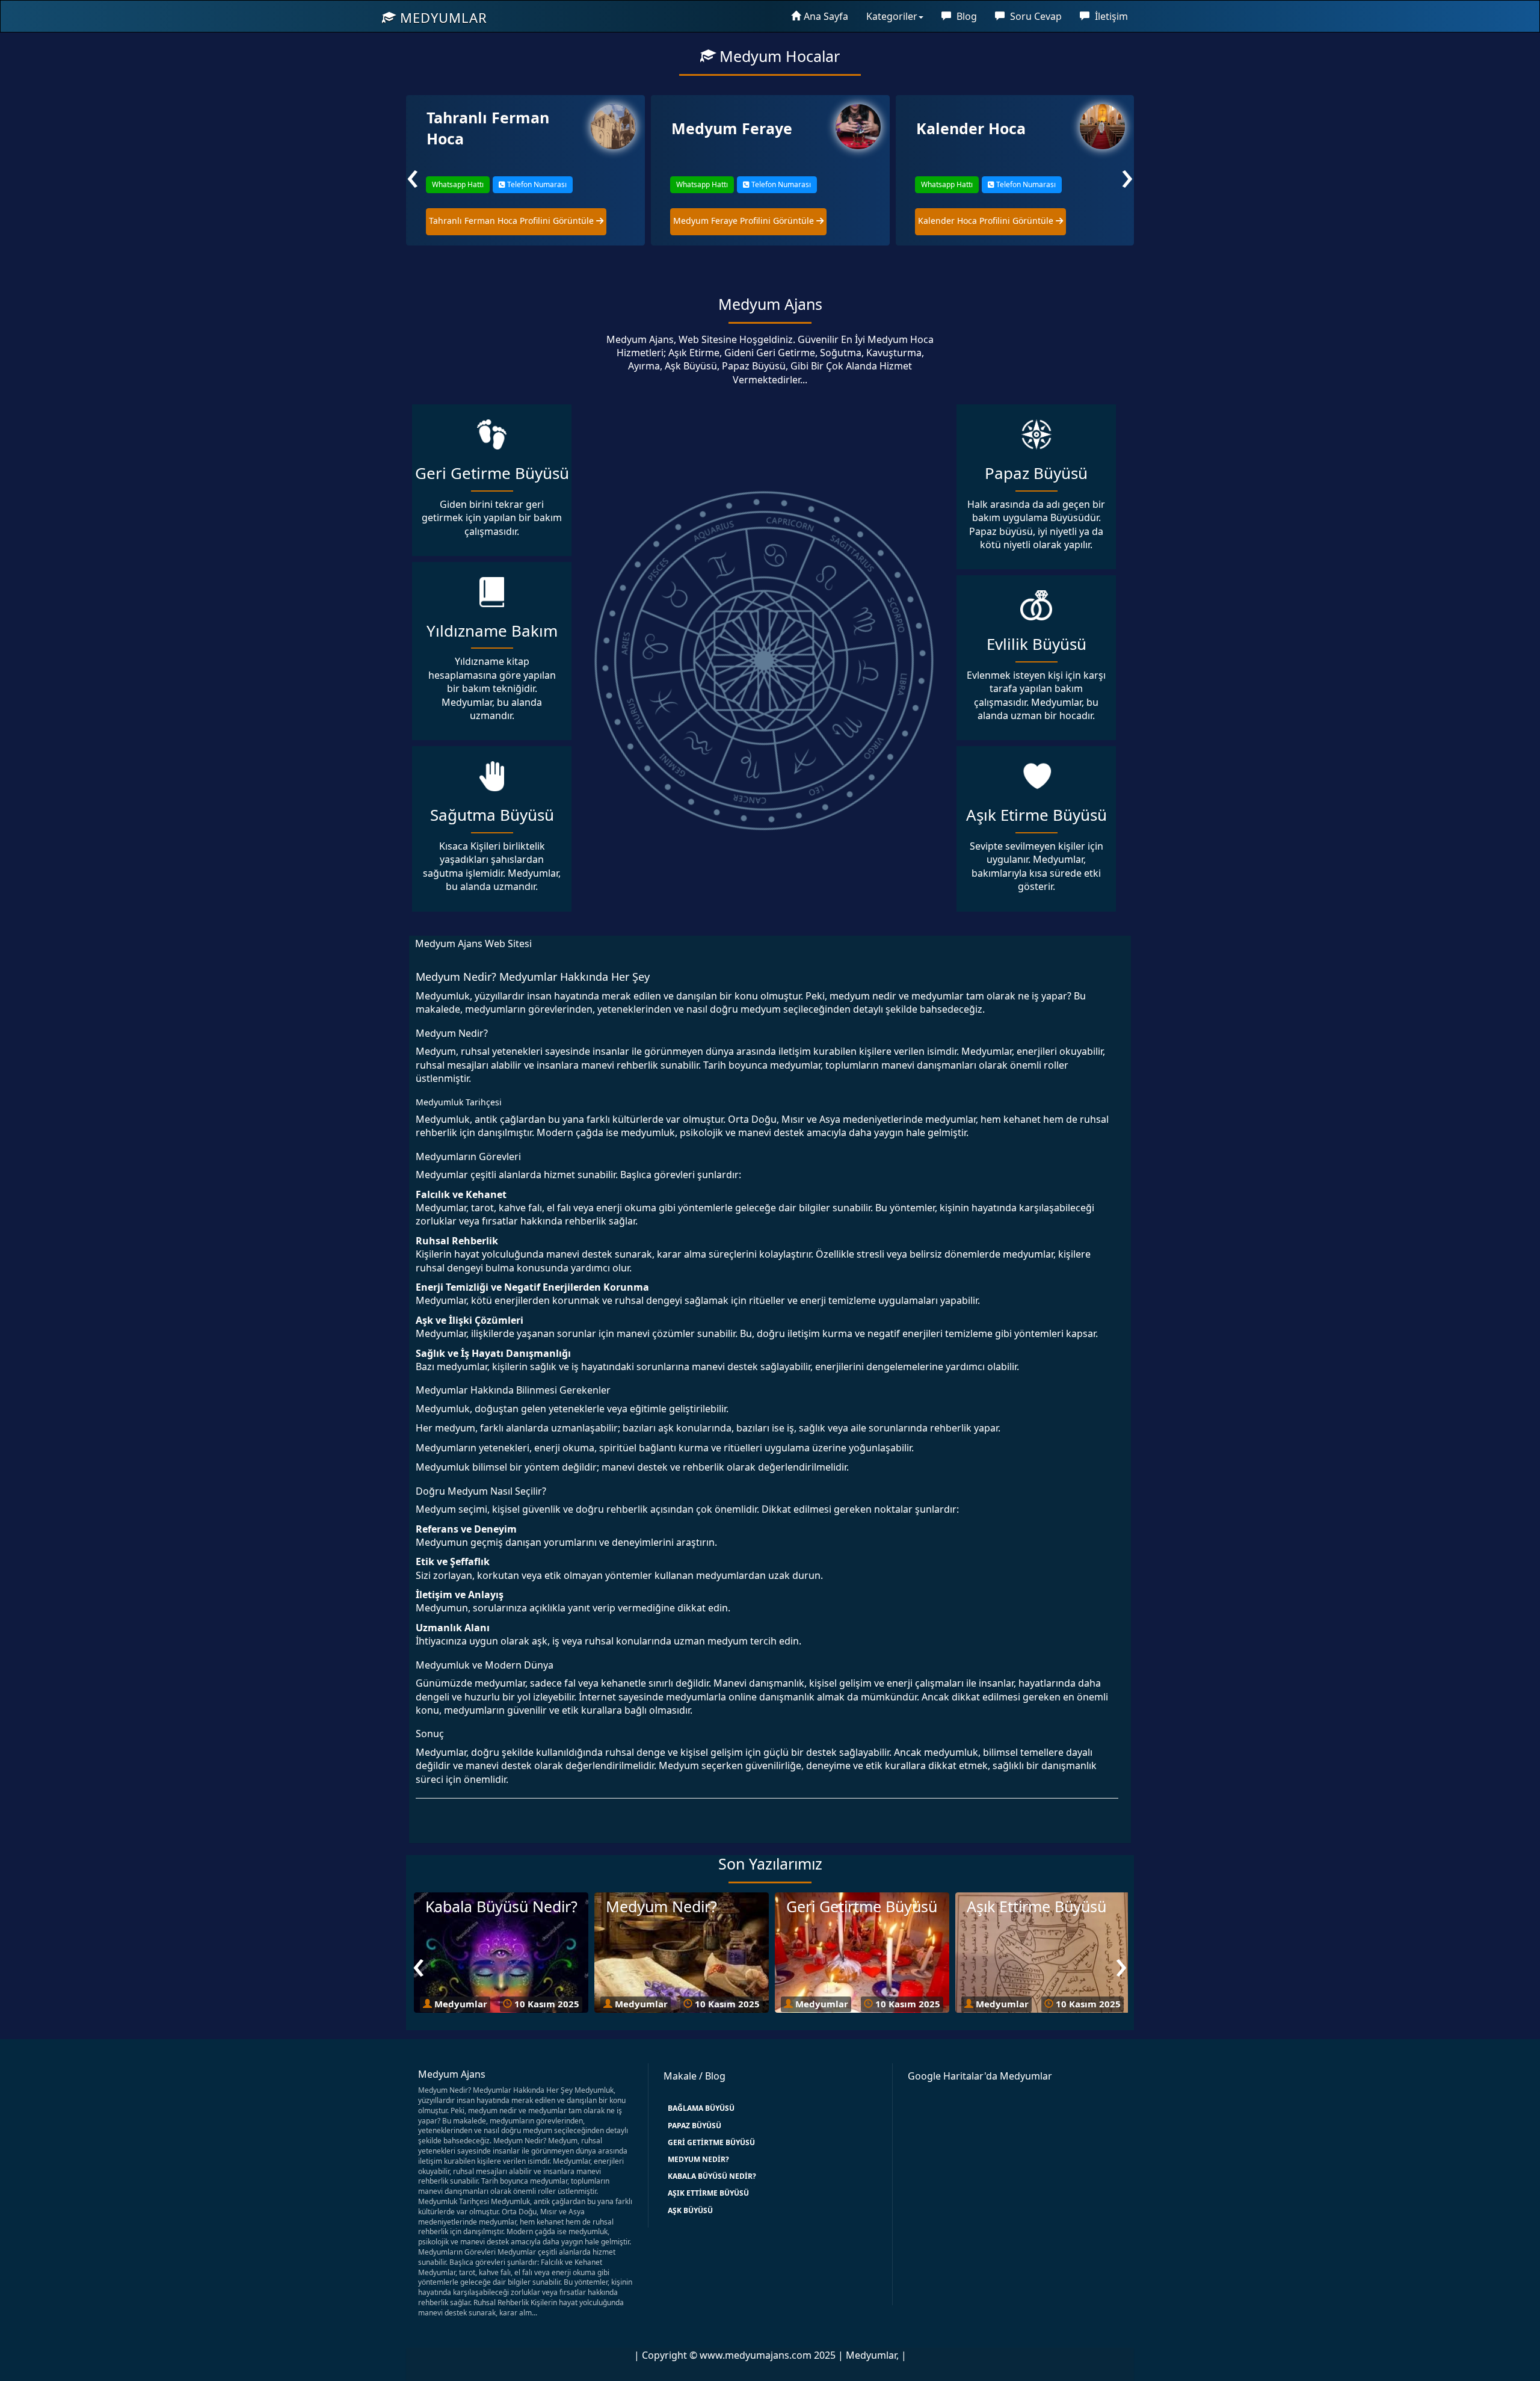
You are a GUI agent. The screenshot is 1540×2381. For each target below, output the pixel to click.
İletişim (1110, 16)
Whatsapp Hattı (457, 184)
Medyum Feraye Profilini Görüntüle (500, 221)
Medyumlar (442, 17)
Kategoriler (892, 16)
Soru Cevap (1035, 16)
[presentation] (413, 174)
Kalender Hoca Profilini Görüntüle (742, 221)
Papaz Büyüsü (695, 2126)
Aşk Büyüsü (690, 2210)
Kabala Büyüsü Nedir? (712, 2176)
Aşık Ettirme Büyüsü (708, 2193)
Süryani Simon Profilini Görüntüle (987, 221)
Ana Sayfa (826, 16)
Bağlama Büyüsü (701, 2108)
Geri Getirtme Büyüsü (711, 2142)
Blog (966, 16)
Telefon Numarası (535, 184)
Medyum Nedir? (698, 2159)
